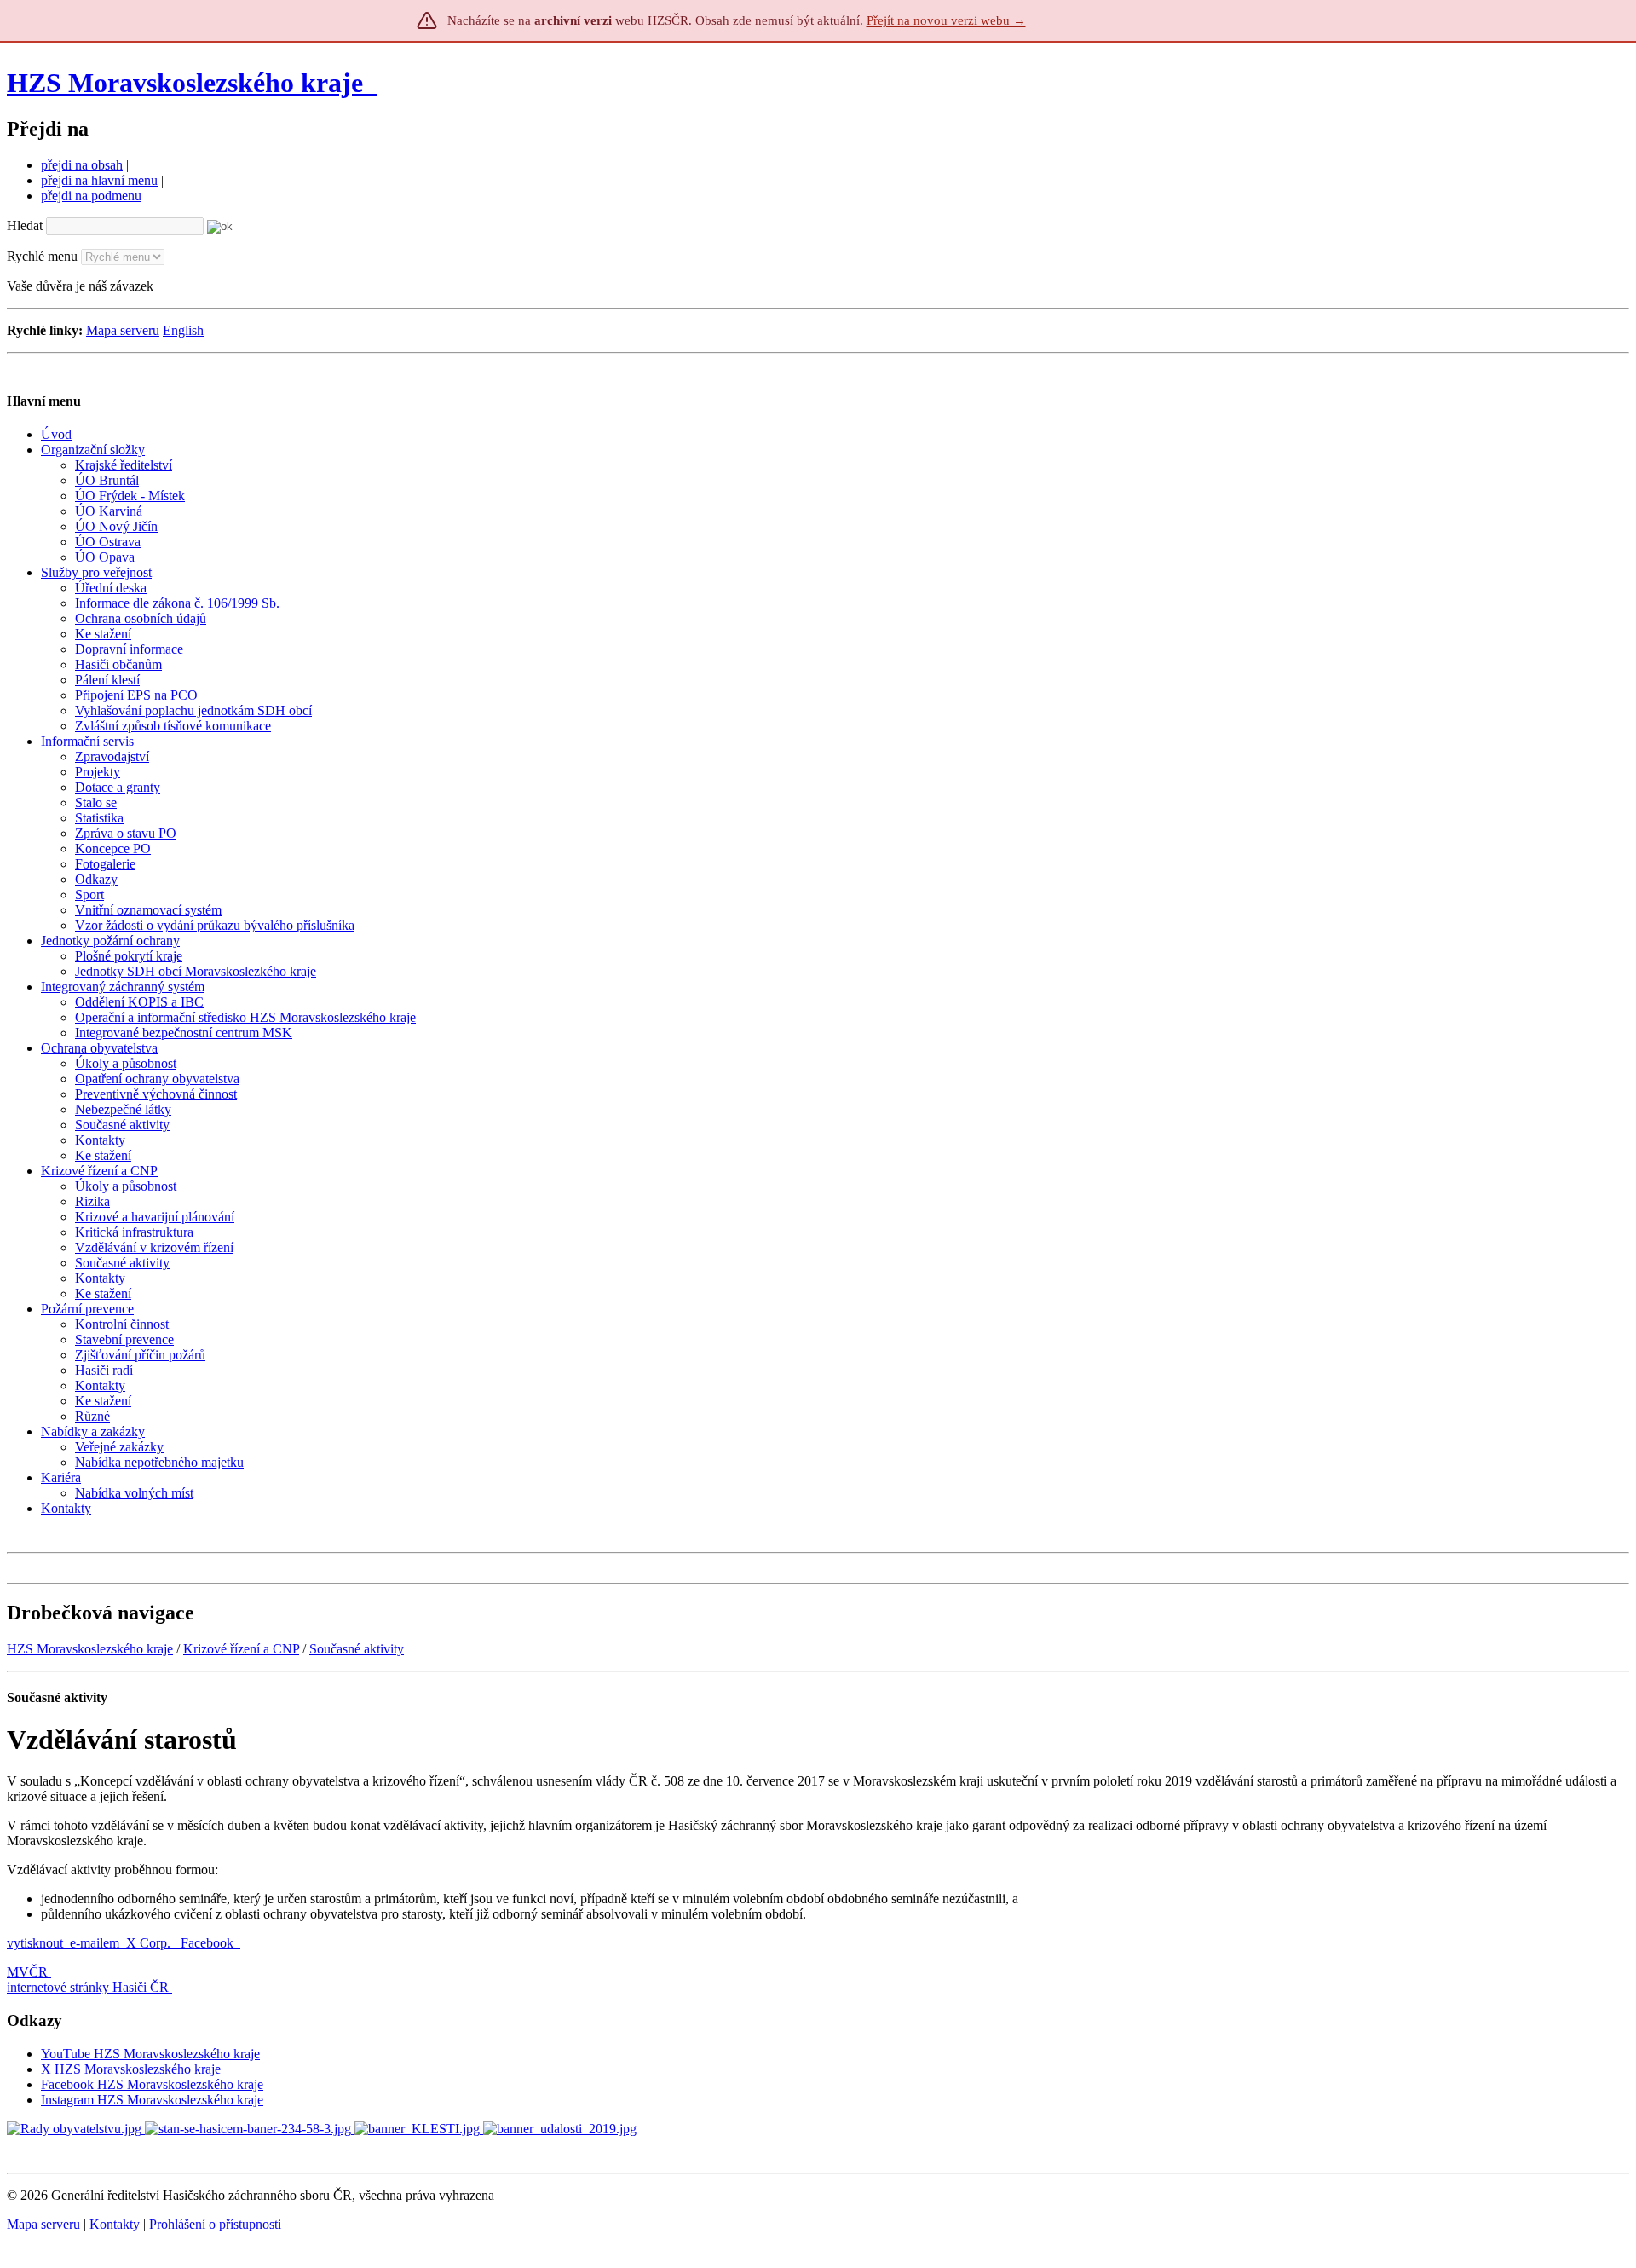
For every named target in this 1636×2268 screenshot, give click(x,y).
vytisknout (35, 1943)
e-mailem (95, 1943)
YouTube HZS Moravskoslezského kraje (150, 2054)
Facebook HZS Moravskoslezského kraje (152, 2084)
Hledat (25, 225)
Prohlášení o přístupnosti (215, 2224)
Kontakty (115, 2224)
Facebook (209, 1943)
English (183, 330)
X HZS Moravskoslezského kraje (131, 2069)
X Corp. (150, 1943)
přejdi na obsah (82, 165)
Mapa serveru (123, 330)
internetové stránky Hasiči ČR (88, 1987)
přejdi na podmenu (91, 196)
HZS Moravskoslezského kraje (185, 83)
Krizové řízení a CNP (241, 1649)
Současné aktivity (357, 1649)
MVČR (27, 1972)
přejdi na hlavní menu (99, 180)
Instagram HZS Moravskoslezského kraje (152, 2100)
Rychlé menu (42, 256)
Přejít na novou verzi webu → (946, 20)
